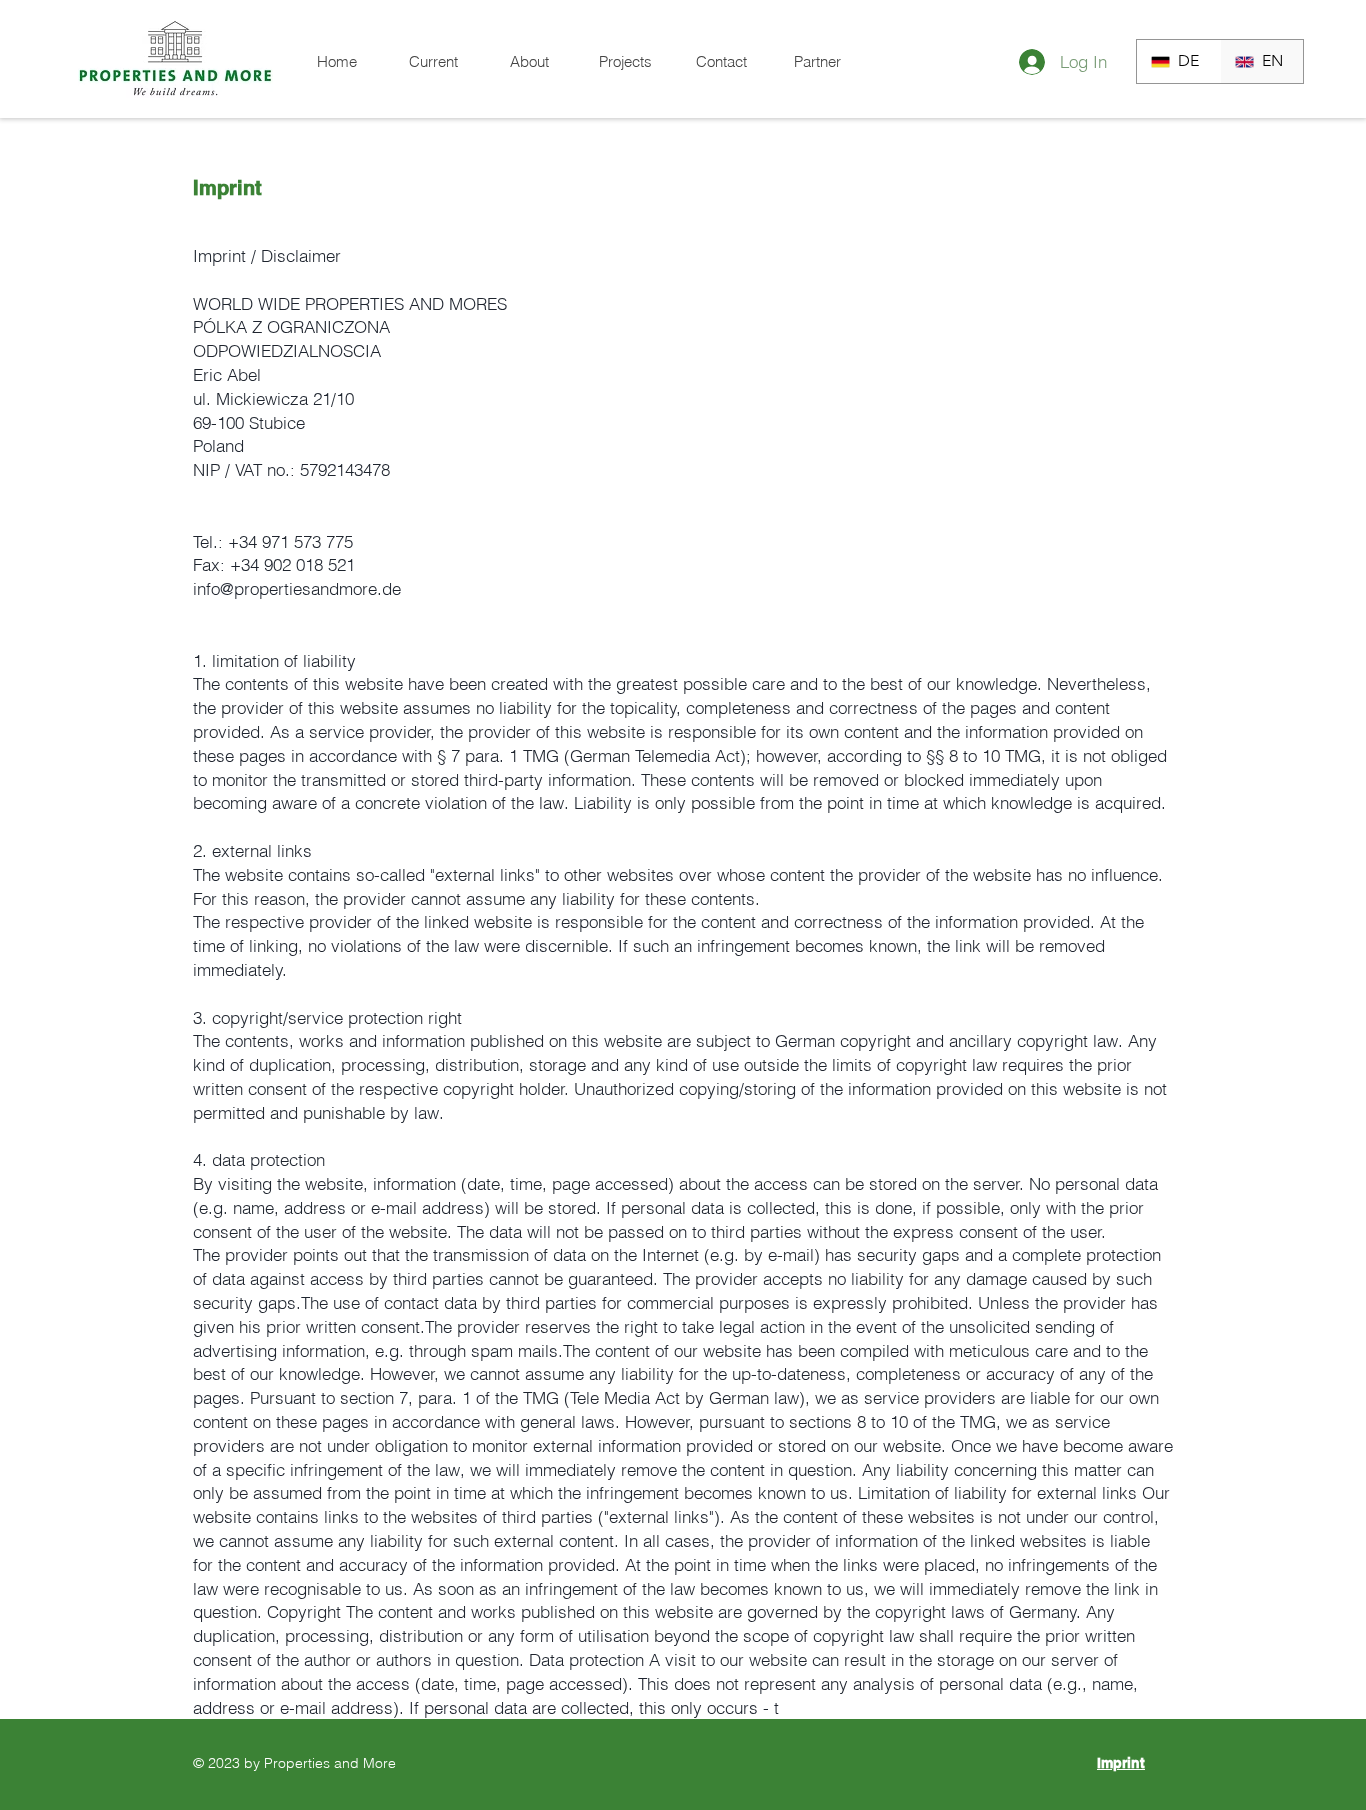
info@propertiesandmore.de (297, 588)
